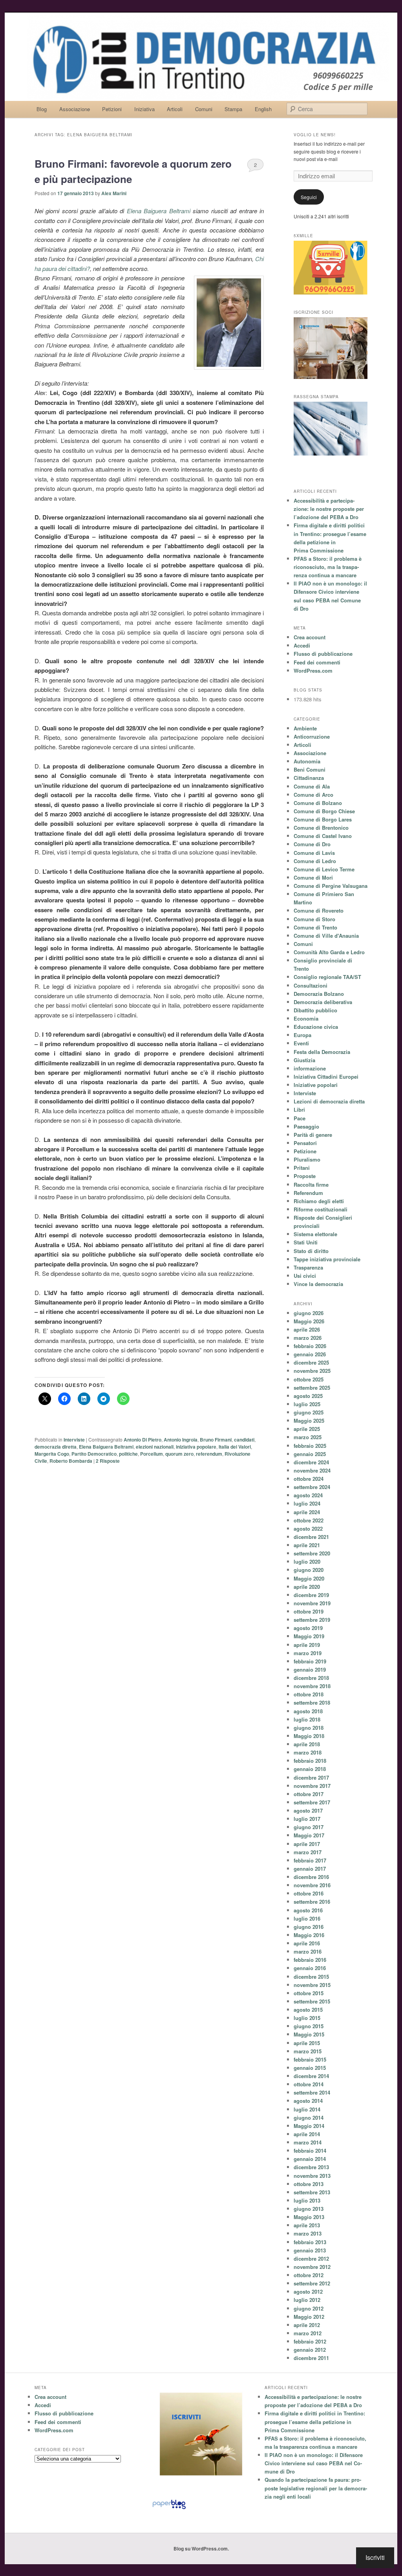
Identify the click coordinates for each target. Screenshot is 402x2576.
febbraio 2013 (310, 2242)
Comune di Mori (313, 877)
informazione (310, 1068)
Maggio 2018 (309, 1736)
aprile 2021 (307, 1545)
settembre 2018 (312, 1702)
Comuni (204, 109)
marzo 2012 (308, 2333)
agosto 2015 (308, 2010)
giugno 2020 (309, 1570)
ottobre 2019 (309, 1611)
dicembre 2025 (311, 1362)
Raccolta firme (311, 1185)
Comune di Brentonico (321, 828)
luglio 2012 (307, 2300)
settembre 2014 (312, 2092)
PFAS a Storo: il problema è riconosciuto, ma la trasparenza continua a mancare (328, 567)
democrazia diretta (56, 1447)
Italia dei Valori (235, 1447)
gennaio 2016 (310, 1968)
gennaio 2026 (310, 1354)
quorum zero (179, 1454)
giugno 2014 (309, 2118)
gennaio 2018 (310, 1769)
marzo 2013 (308, 2233)
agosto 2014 (308, 2101)
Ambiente (305, 728)
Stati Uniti (306, 1242)
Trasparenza (308, 1267)
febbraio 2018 (310, 1761)
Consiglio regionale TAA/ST (327, 977)
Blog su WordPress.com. (201, 2549)
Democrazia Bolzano (319, 994)
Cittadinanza (309, 778)
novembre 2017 (312, 1786)
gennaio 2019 (310, 1669)
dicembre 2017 (311, 1777)
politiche (128, 1454)
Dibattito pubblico (315, 1010)
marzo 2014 (308, 2142)
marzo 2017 (308, 1852)
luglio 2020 (307, 1562)
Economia (306, 1018)
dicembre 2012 (311, 2259)
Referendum (308, 1193)
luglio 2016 (307, 1918)
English (263, 109)
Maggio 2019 (309, 1636)
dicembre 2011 (311, 2358)
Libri (299, 1110)
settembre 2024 (312, 1487)
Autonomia (307, 761)
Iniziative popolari (316, 1085)
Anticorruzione (312, 736)
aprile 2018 (307, 1744)
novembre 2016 (312, 1885)
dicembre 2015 (311, 1977)
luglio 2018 (307, 1719)
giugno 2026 (309, 1313)
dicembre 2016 (311, 1877)
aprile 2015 (307, 2043)
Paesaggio (306, 1126)
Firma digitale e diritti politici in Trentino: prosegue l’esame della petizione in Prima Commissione (315, 2421)
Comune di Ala (312, 786)
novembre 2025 (312, 1371)
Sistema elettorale (315, 1234)
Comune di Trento (315, 927)
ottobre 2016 (309, 1893)
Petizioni (112, 109)
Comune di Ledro (315, 861)
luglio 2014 (307, 2109)
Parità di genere (313, 1135)
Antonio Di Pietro (143, 1440)
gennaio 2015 (310, 2068)
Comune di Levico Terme (324, 869)
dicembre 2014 (311, 2076)
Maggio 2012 (309, 2317)
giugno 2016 (309, 1927)
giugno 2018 (309, 1728)
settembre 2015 (312, 2001)
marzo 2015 (308, 2051)
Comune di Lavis (314, 853)
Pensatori (305, 1143)
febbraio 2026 (310, 1346)
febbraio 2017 (310, 1860)
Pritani (302, 1168)
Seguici (309, 197)
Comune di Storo (314, 919)
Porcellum (152, 1454)
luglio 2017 (307, 1819)
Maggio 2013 (309, 2217)
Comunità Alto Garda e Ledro (329, 952)
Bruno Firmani (216, 1440)
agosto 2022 (308, 1529)
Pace (300, 1118)
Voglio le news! (315, 135)
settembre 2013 (312, 2192)
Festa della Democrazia (322, 1052)
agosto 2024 (308, 1495)
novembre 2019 (312, 1603)
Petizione (305, 1151)
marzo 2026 (308, 1338)
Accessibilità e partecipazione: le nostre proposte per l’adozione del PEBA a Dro (329, 509)
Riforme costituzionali (321, 1209)
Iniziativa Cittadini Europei (326, 1077)
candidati (244, 1440)
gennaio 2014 (310, 2159)
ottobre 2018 (309, 1694)
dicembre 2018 (311, 1678)
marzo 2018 (308, 1752)
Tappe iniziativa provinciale (327, 1259)
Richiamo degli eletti (319, 1201)
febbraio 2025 (310, 1446)
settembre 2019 (312, 1620)
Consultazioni (311, 985)
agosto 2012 (308, 2292)
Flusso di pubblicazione (323, 654)
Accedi (302, 645)
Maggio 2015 (309, 2034)
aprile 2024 (307, 1512)
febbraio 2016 (310, 1960)
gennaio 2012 (310, 2350)
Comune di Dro (312, 844)
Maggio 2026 (309, 1321)
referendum (209, 1454)
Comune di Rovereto (319, 910)
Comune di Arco (313, 795)
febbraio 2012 (310, 2341)
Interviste (74, 1440)
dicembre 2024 (311, 1462)
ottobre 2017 (309, 1794)
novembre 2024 (312, 1470)
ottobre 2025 (309, 1379)
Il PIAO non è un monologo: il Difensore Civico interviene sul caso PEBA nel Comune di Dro (314, 2463)
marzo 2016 (308, 1951)
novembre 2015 (312, 1985)
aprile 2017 (307, 1844)
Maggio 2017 (309, 1835)
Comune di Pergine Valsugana (331, 886)
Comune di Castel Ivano (323, 836)
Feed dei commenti (317, 662)
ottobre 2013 (309, 2184)
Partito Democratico (94, 1454)
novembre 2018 (312, 1686)
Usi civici (305, 1276)
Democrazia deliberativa (323, 1002)
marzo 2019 (308, 1653)
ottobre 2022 (309, 1520)
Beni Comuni (310, 769)
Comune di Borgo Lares (323, 819)
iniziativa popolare (196, 1447)
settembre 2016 (312, 1902)
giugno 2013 (309, 2209)
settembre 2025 (312, 1388)
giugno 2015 (309, 2026)
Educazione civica (316, 1027)
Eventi (301, 1043)
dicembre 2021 (311, 1537)
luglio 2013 (307, 2200)
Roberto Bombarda (71, 1461)
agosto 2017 (308, 1810)
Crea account (310, 637)
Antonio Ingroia (181, 1440)
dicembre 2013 (311, 2167)
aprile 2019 (307, 1645)
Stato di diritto (311, 1251)
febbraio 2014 (310, 2151)
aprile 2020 (307, 1587)
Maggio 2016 (309, 1935)
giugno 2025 (309, 1412)
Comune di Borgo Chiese (324, 811)
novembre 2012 (312, 2267)
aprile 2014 (307, 2134)
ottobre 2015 (309, 1993)
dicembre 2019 (311, 1595)
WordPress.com (313, 671)
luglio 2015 (307, 2018)
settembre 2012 (312, 2283)
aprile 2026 (307, 1329)
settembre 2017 (312, 1802)
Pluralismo (307, 1159)
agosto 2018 (308, 1711)
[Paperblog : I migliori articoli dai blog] (169, 2509)
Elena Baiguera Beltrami (160, 211)
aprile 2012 (307, 2325)
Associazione (75, 109)
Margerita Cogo (52, 1454)
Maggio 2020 (309, 1578)
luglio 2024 (307, 1503)
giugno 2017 (309, 1827)
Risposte (108, 1461)
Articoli (175, 109)
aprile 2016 (307, 1943)
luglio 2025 (307, 1404)
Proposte (305, 1176)
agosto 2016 (308, 1910)
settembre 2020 (312, 1553)
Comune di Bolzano (318, 803)
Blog (42, 109)
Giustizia (304, 1060)
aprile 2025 (307, 1429)
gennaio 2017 (310, 1869)
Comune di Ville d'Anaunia (326, 936)
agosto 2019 (308, 1628)
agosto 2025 (308, 1396)
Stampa (233, 109)
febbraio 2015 (310, 2059)
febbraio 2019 (310, 1661)
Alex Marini (114, 193)
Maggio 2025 (309, 1421)
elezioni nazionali (155, 1447)
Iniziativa (144, 109)
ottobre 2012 (309, 2275)
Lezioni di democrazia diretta (329, 1101)
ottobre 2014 (309, 2084)
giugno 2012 (309, 2308)
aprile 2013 (307, 2225)
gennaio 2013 (310, 2250)
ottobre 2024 (309, 1479)
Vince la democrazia (318, 1284)
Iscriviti (375, 2557)
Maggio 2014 (309, 2126)
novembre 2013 (312, 2176)
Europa (302, 1035)
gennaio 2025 (310, 1454)
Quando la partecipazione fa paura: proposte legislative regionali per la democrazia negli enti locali (316, 2488)
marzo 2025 (308, 1437)
